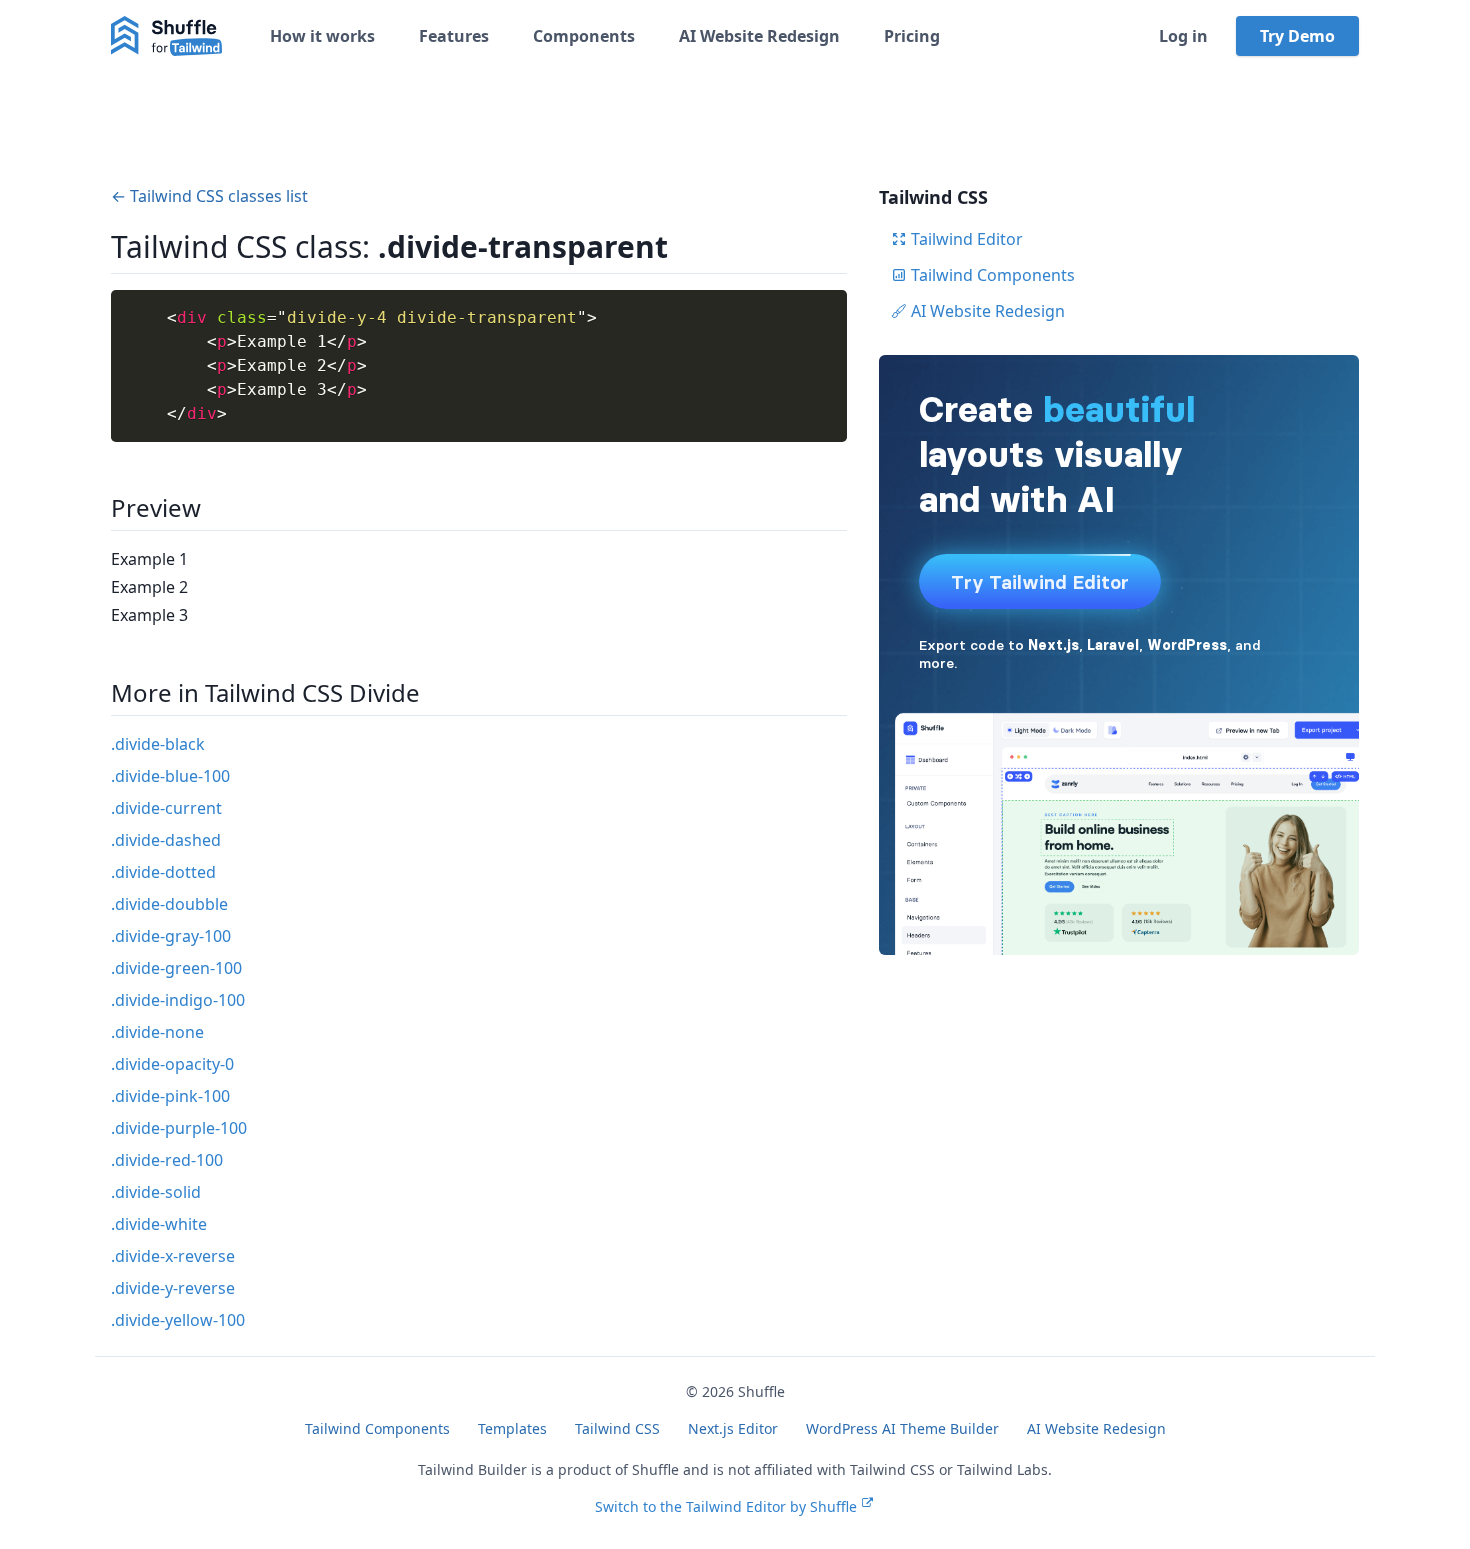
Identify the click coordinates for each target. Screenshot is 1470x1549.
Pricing (912, 36)
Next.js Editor (733, 1428)
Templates (512, 1428)
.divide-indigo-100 (178, 1000)
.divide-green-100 (176, 968)
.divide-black (158, 744)
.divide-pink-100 (170, 1096)
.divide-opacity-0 (172, 1064)
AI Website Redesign (759, 36)
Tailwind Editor (967, 239)
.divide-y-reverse (173, 1288)
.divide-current (166, 808)
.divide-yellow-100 (178, 1320)
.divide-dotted (163, 872)
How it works (322, 36)
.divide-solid (156, 1192)
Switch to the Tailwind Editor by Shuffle (726, 1506)
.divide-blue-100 (170, 776)
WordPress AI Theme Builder (902, 1428)
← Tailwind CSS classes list (209, 196)
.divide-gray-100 (171, 936)
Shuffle (761, 1391)
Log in (1183, 36)
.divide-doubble (169, 904)
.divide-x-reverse (173, 1256)
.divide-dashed (166, 840)
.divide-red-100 (167, 1160)
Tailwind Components (993, 275)
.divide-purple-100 (179, 1128)
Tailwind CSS (617, 1428)
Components (584, 36)
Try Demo (1297, 36)
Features (454, 36)
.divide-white (159, 1224)
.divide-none (157, 1032)
